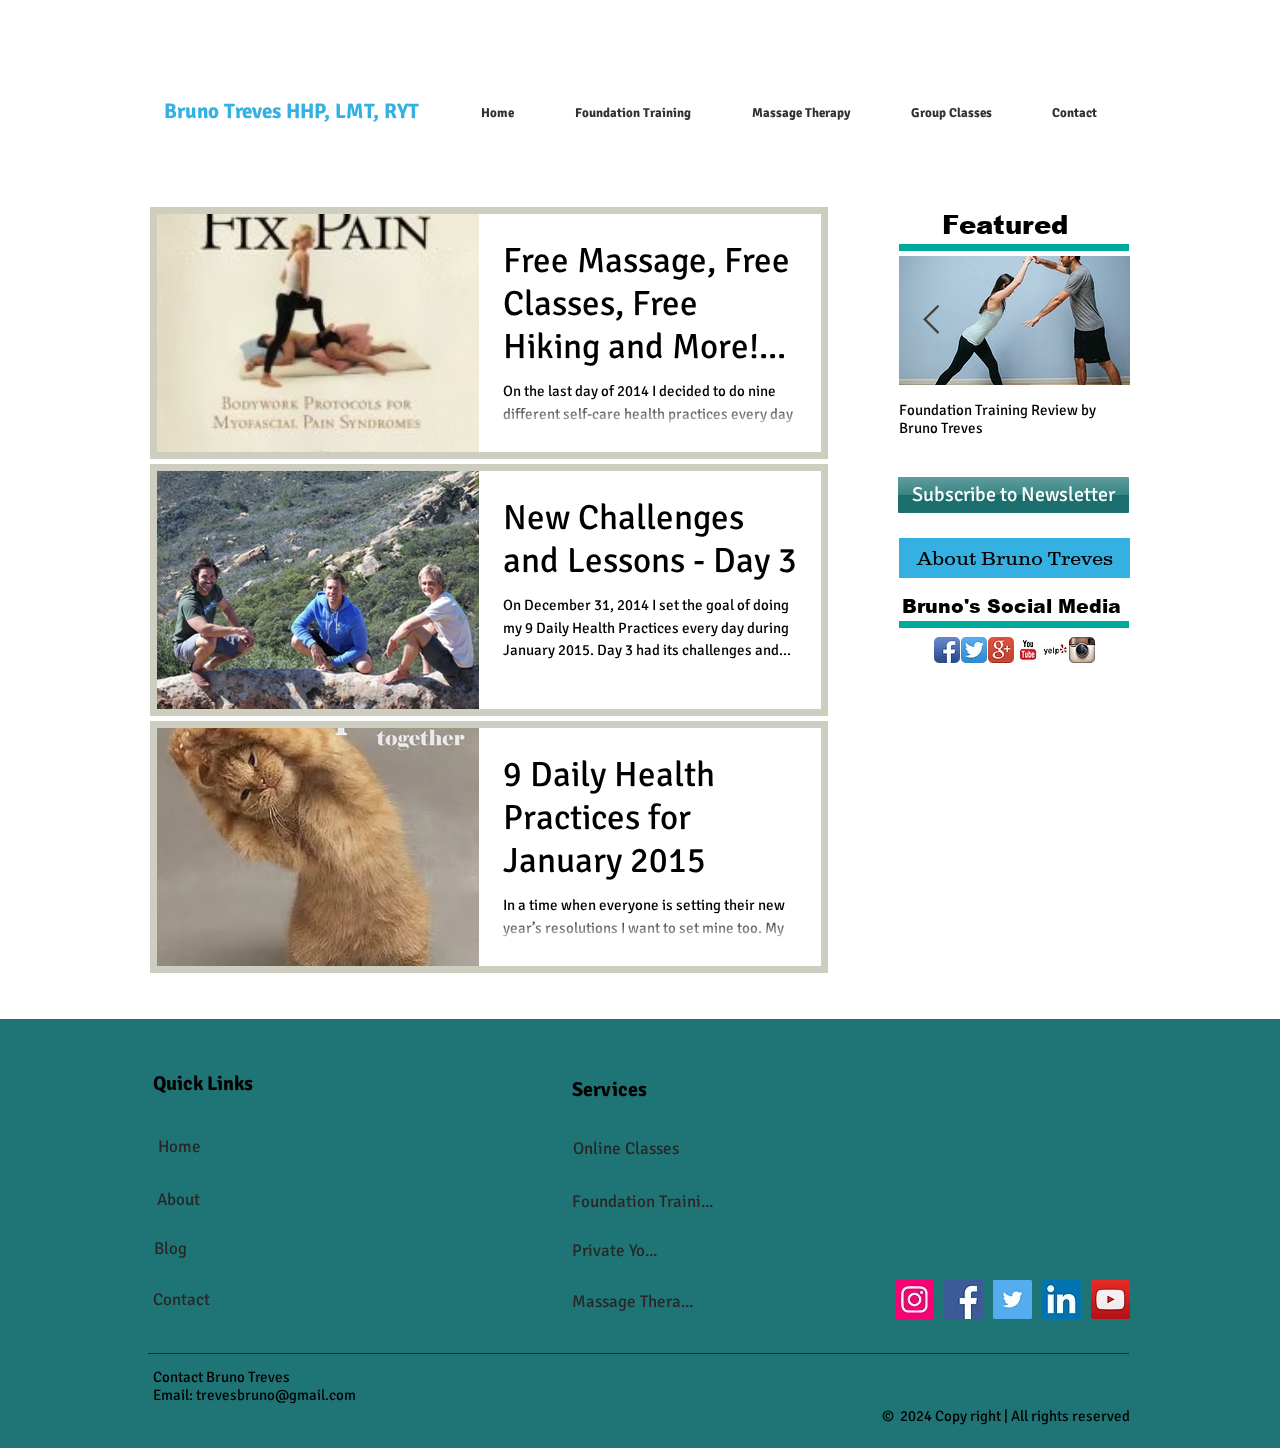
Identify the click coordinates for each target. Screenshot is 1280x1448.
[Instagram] (914, 1299)
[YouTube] (1110, 1299)
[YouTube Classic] (1028, 650)
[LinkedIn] (1061, 1299)
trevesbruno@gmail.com (276, 1395)
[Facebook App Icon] (947, 650)
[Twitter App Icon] (974, 650)
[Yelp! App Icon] (1055, 650)
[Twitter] (1012, 1299)
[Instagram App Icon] (1082, 650)
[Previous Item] (931, 321)
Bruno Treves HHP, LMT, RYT (291, 111)
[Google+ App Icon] (1001, 650)
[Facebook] (963, 1299)
